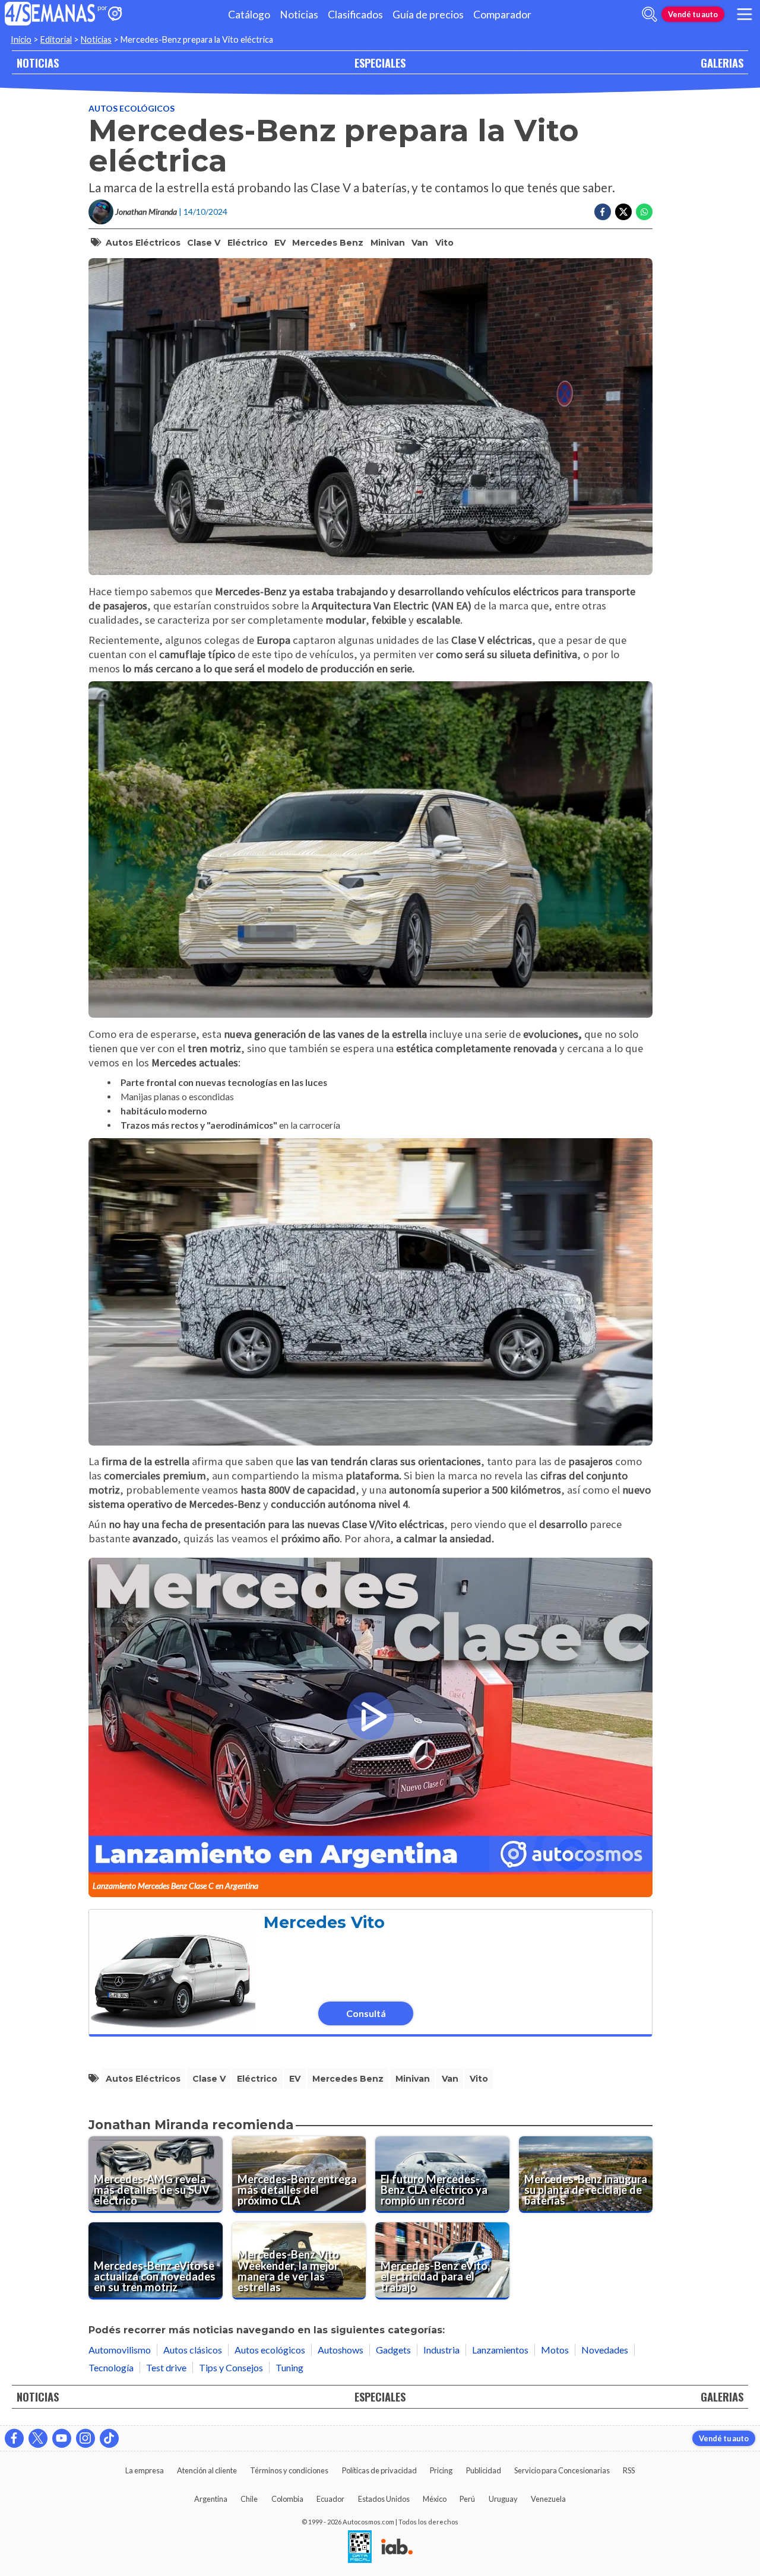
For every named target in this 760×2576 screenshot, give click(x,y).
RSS (629, 2470)
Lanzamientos (500, 2350)
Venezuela (548, 2499)
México (435, 2499)
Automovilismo (120, 2350)
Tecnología (111, 2367)
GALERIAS (722, 63)
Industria (441, 2350)
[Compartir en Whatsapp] (644, 212)
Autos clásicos (193, 2350)
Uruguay (503, 2499)
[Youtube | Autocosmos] (62, 2438)
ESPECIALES (380, 63)
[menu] (745, 14)
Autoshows (341, 2350)
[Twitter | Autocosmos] (38, 2438)
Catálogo (249, 15)
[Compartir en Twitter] (623, 212)
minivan (388, 243)
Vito (444, 243)
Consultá (366, 2013)
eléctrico (248, 243)
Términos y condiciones (289, 2470)
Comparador (502, 15)
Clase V (204, 243)
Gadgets (393, 2350)
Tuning (289, 2367)
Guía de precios (428, 15)
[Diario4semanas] (50, 15)
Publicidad (484, 2470)
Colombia (287, 2499)
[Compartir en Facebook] (603, 212)
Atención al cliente (207, 2470)
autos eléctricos (143, 243)
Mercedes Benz (328, 243)
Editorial (56, 39)
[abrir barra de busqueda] (650, 14)
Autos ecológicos (132, 108)
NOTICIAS (38, 63)
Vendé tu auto (693, 14)
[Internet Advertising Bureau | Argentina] (397, 2548)
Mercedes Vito (324, 1922)
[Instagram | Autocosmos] (85, 2438)
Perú (467, 2499)
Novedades (605, 2350)
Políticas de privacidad (379, 2470)
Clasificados (355, 15)
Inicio (21, 39)
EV (280, 243)
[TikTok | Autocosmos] (109, 2438)
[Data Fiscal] (360, 2548)
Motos (555, 2350)
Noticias (299, 15)
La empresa (145, 2470)
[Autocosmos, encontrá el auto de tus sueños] (115, 15)
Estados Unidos (384, 2499)
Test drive (166, 2367)
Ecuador (330, 2499)
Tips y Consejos (231, 2367)
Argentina (211, 2499)
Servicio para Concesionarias (562, 2470)
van (420, 243)
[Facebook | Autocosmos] (14, 2438)
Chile (249, 2499)
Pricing (441, 2470)
